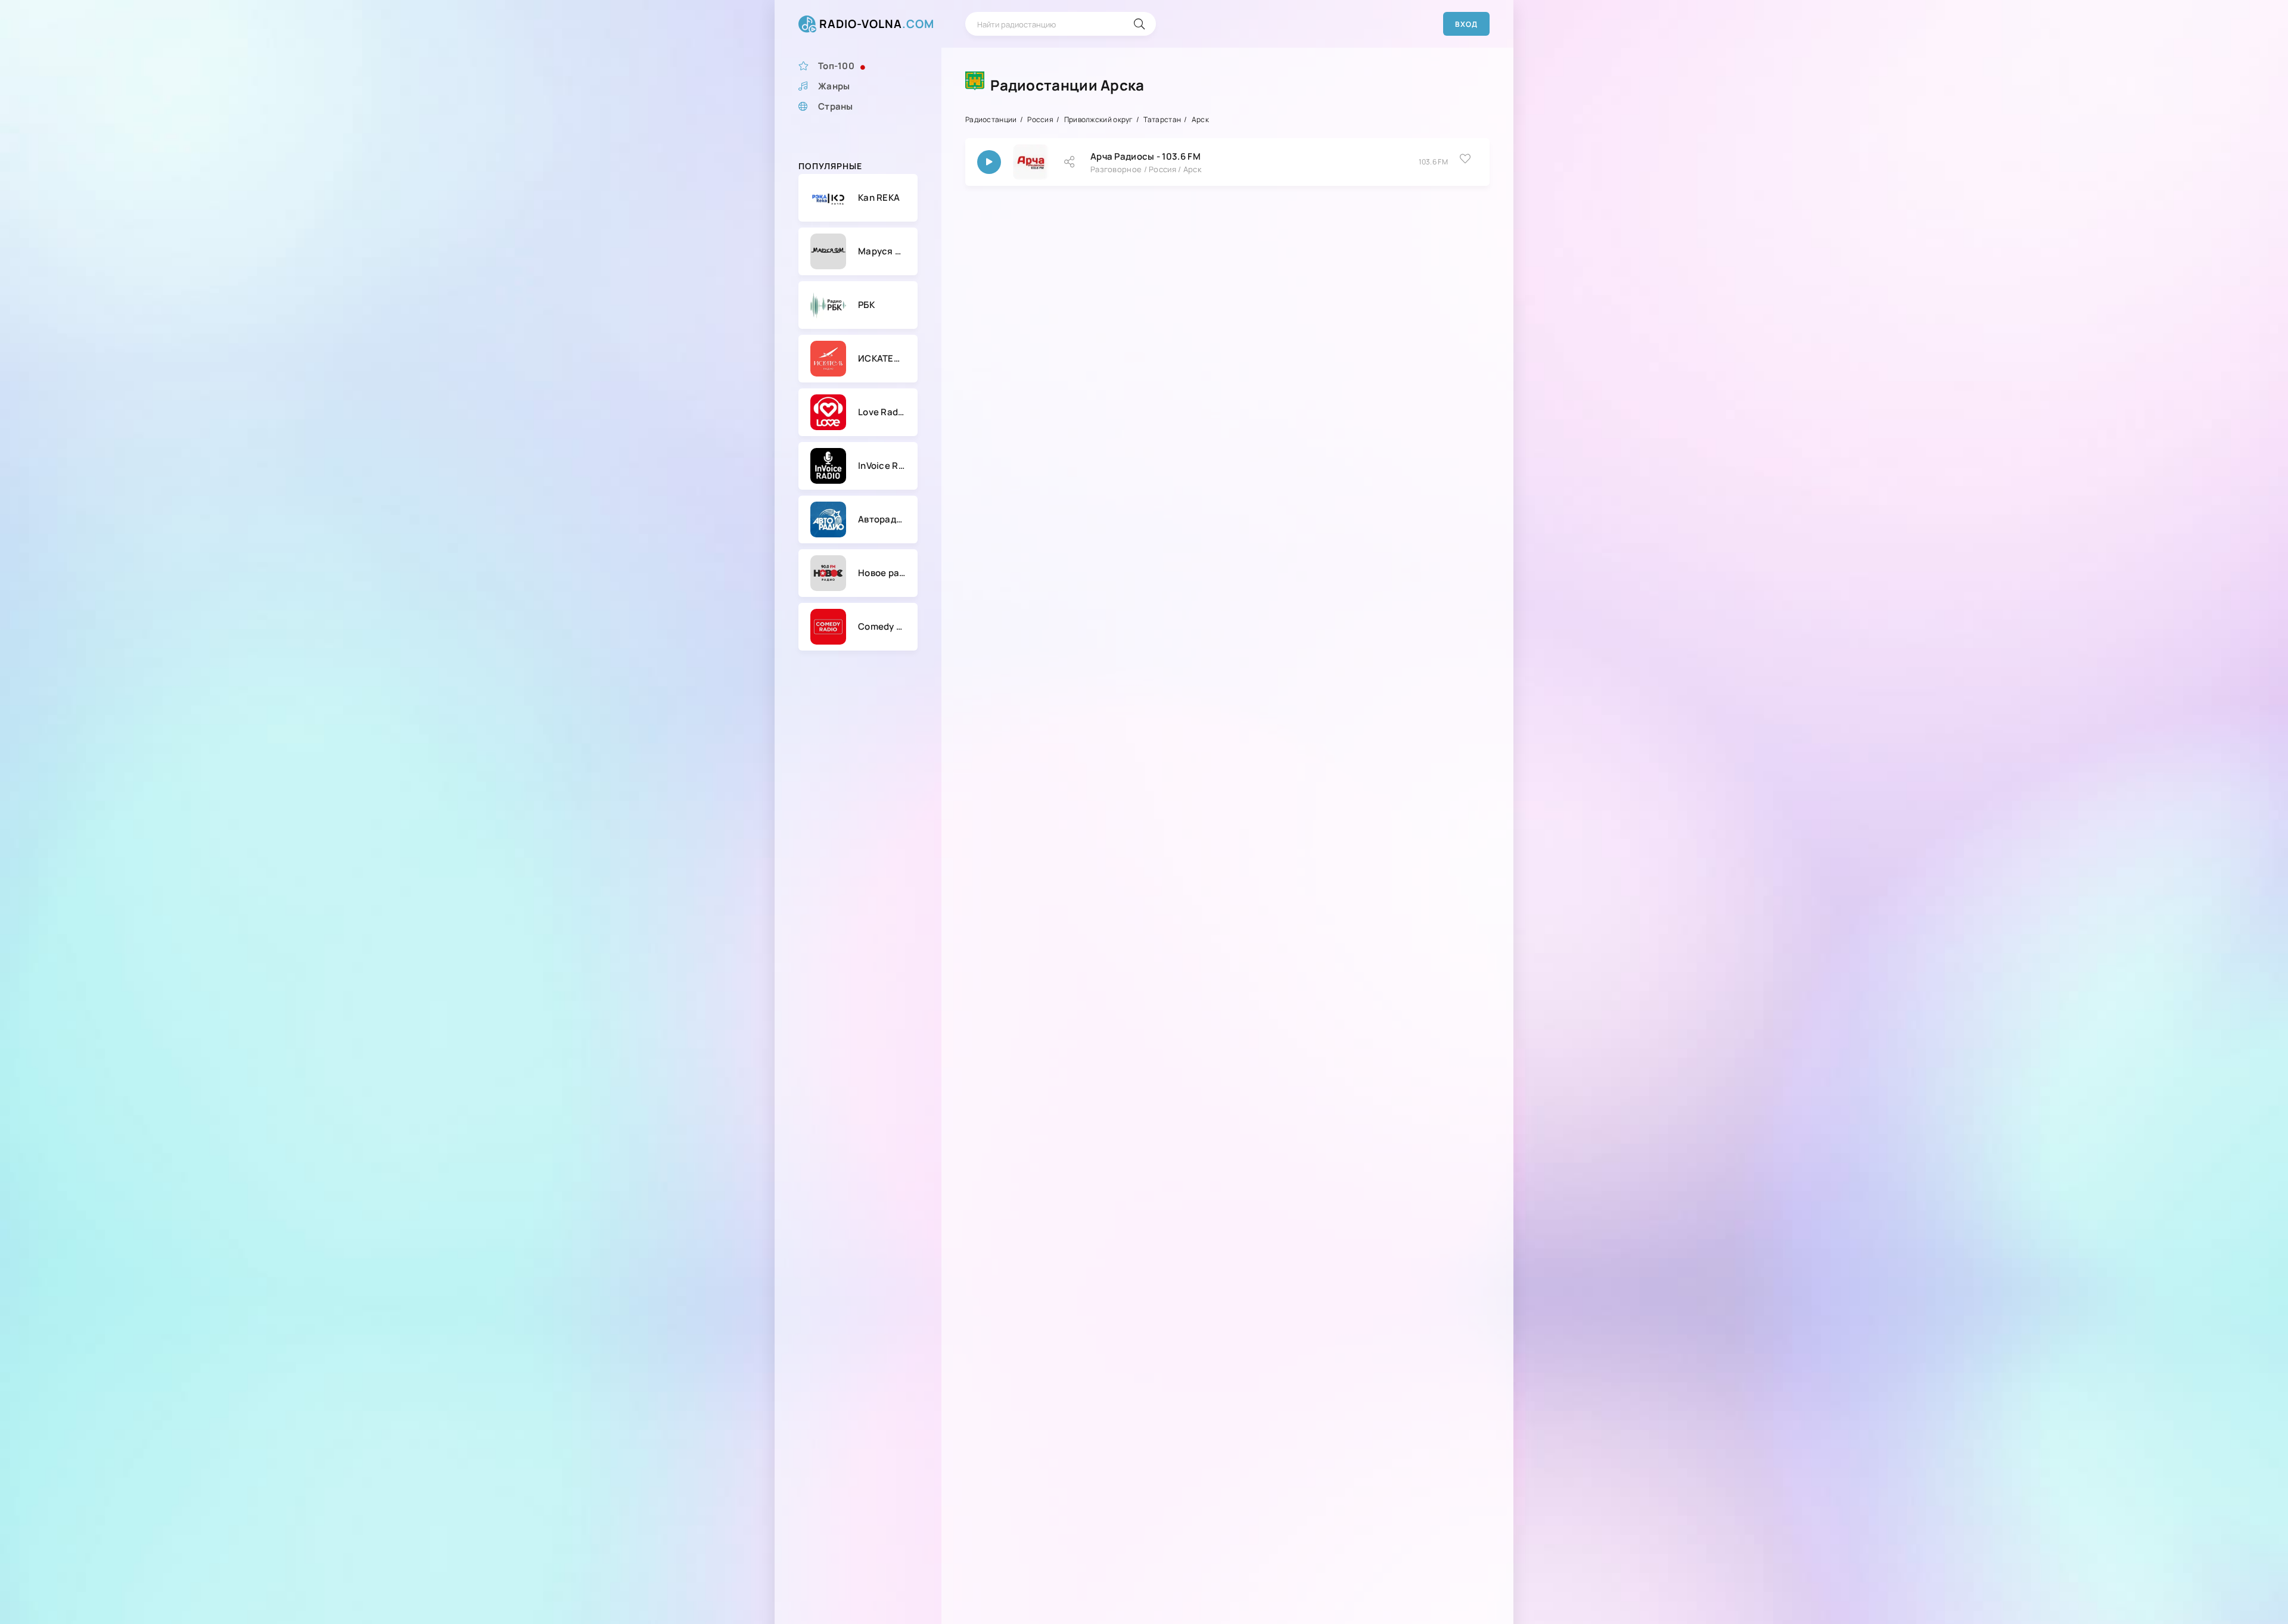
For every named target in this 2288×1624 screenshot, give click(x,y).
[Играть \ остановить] (989, 162)
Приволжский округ (1099, 119)
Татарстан (1162, 119)
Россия (1040, 119)
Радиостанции (991, 119)
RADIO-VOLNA (877, 24)
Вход (1466, 24)
